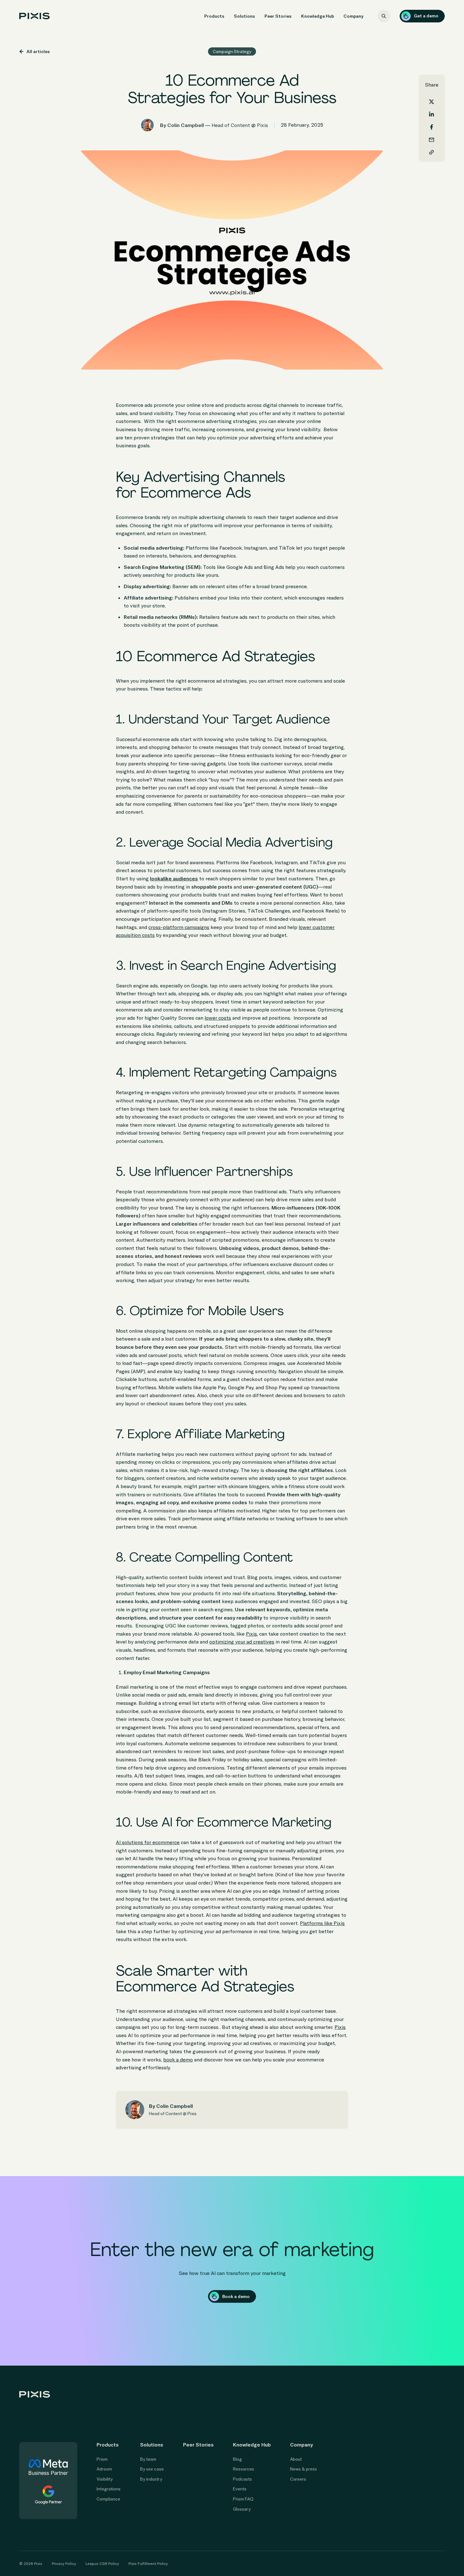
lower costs (218, 1018)
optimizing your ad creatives (242, 1642)
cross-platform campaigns (179, 927)
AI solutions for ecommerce (148, 1842)
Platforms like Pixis (322, 1923)
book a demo (178, 2060)
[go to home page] (35, 16)
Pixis (251, 1634)
